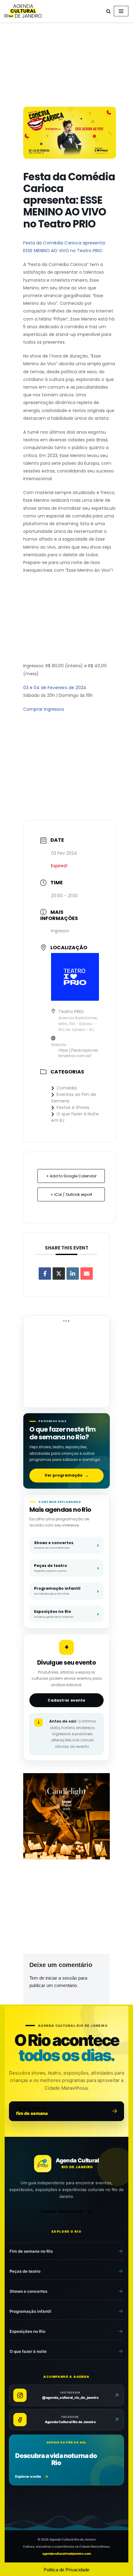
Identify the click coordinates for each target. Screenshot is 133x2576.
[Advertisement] (66, 66)
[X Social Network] (59, 1274)
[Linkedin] (73, 1274)
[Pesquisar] (108, 11)
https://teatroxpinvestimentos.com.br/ (78, 1053)
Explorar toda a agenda (62, 2211)
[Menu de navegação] (121, 11)
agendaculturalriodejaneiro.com (67, 2554)
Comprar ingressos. (44, 709)
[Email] (87, 1274)
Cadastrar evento (66, 1700)
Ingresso (60, 931)
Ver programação (67, 1475)
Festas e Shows (73, 1107)
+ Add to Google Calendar (71, 1176)
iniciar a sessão (61, 1978)
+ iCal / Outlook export (71, 1194)
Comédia (67, 1088)
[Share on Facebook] (45, 1274)
